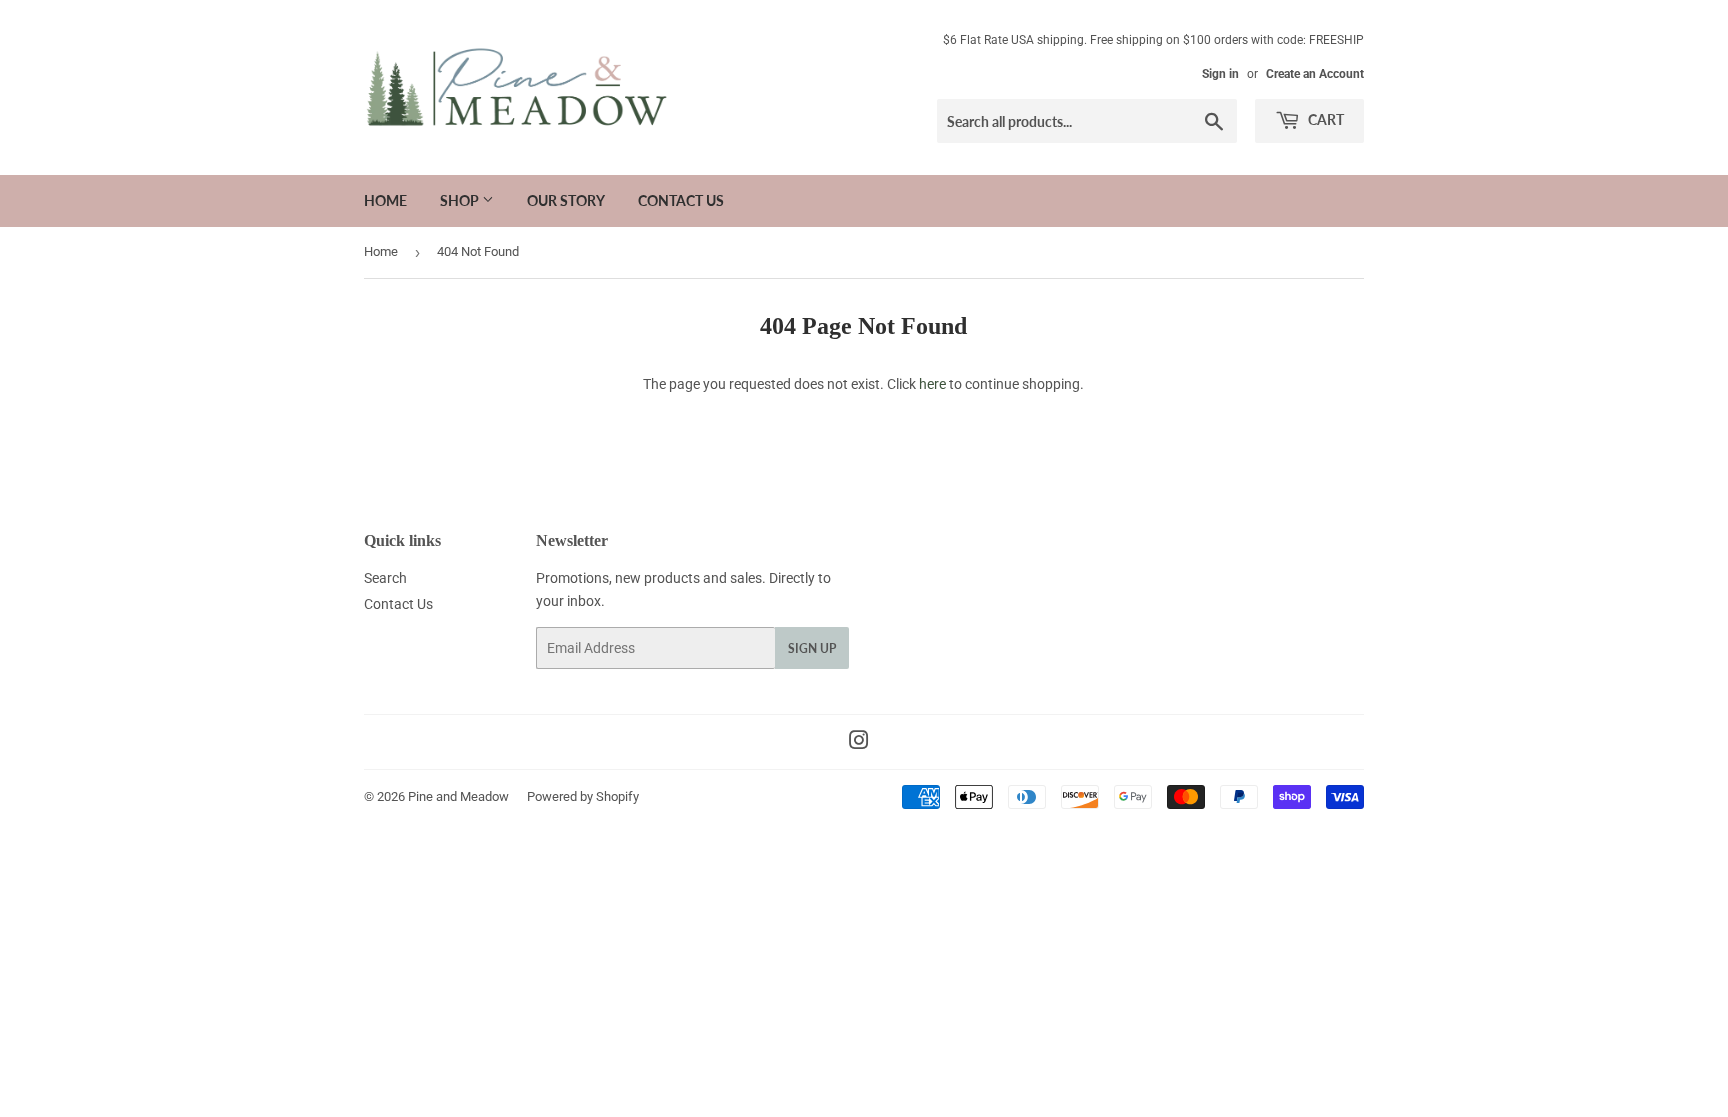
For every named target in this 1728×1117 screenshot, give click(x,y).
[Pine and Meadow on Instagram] (859, 743)
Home (385, 200)
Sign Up (812, 648)
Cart (1324, 119)
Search (385, 578)
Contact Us (681, 200)
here (932, 384)
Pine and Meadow (458, 796)
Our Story (566, 200)
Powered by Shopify (583, 796)
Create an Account (1315, 74)
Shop (461, 200)
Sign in (1220, 74)
